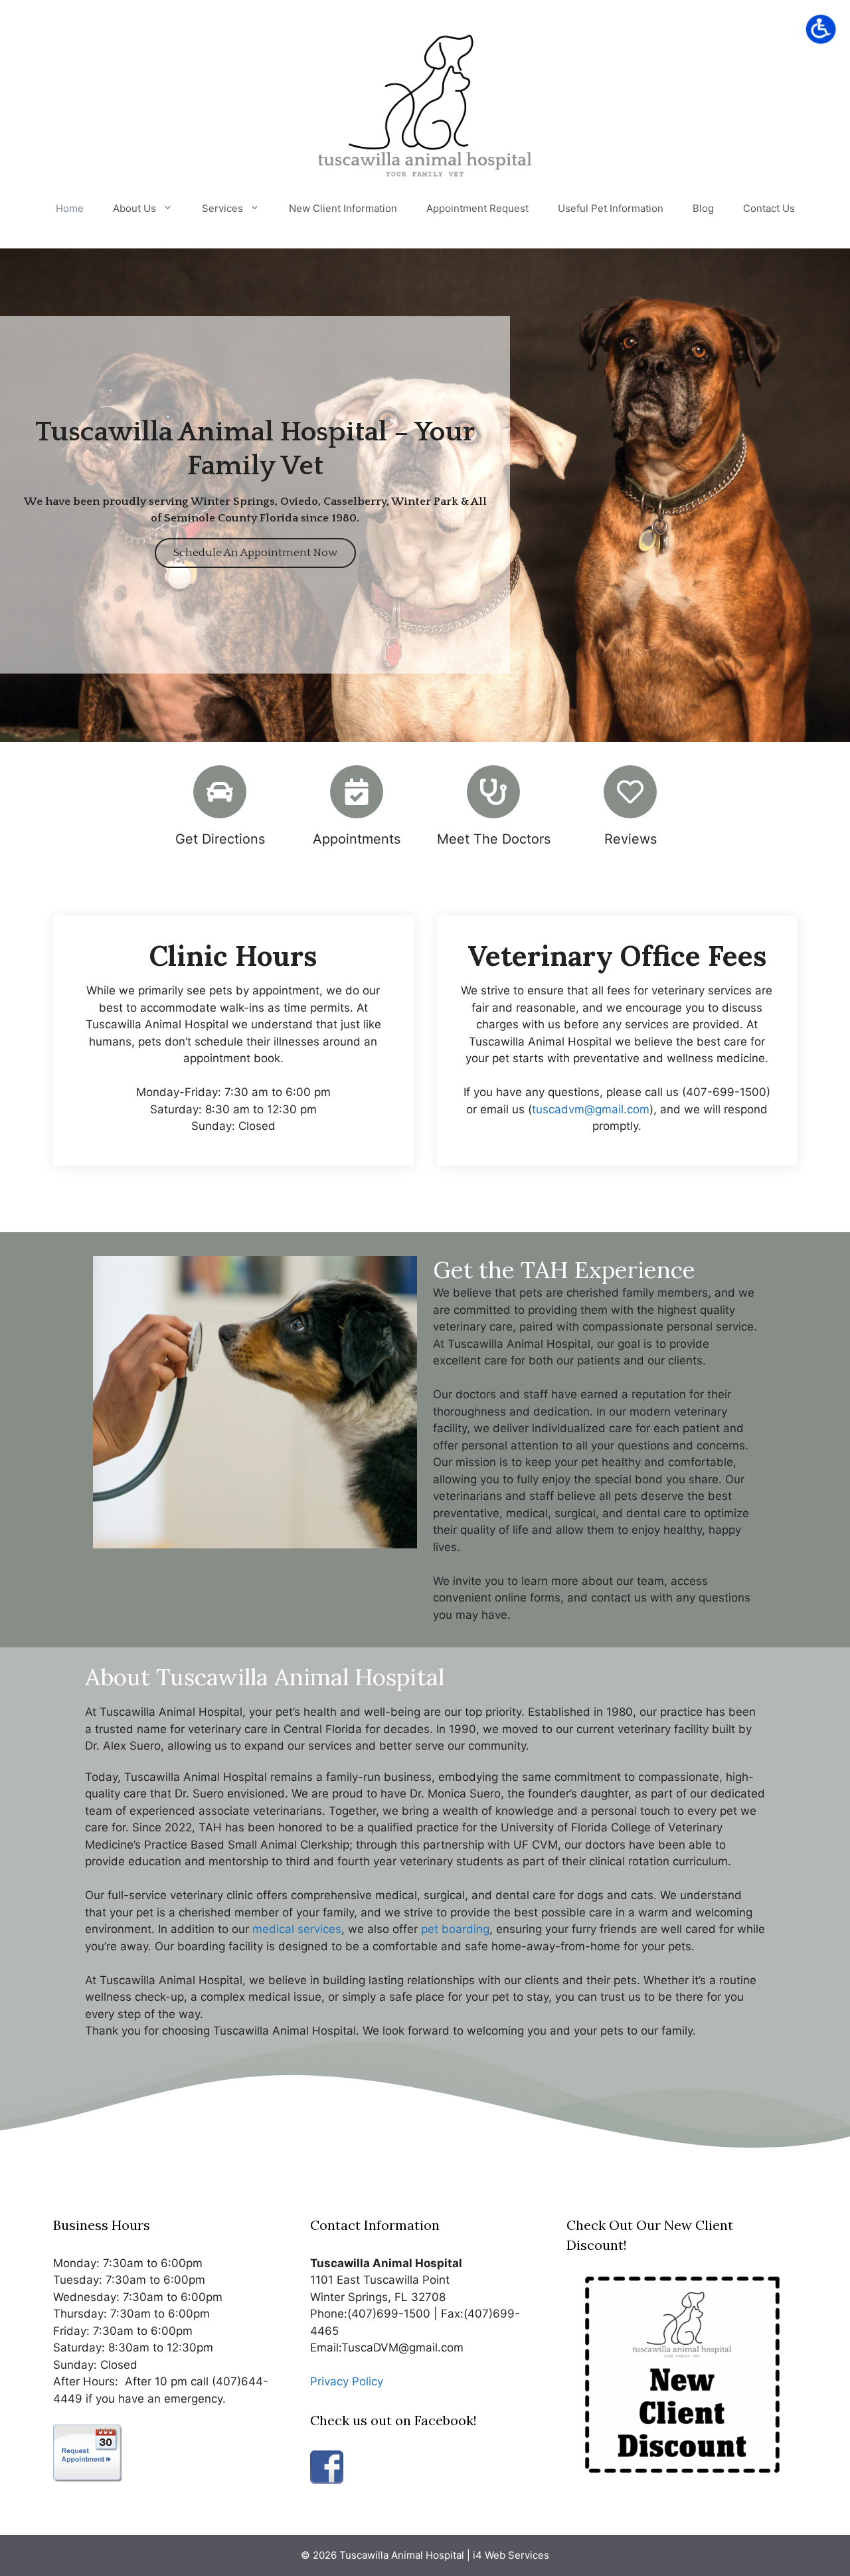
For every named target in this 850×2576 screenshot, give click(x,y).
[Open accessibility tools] (821, 29)
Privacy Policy (347, 2381)
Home (70, 208)
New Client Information (343, 208)
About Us (134, 208)
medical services (297, 1929)
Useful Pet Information (611, 208)
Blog (703, 208)
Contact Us (769, 208)
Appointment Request (477, 208)
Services (222, 208)
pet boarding (455, 1929)
